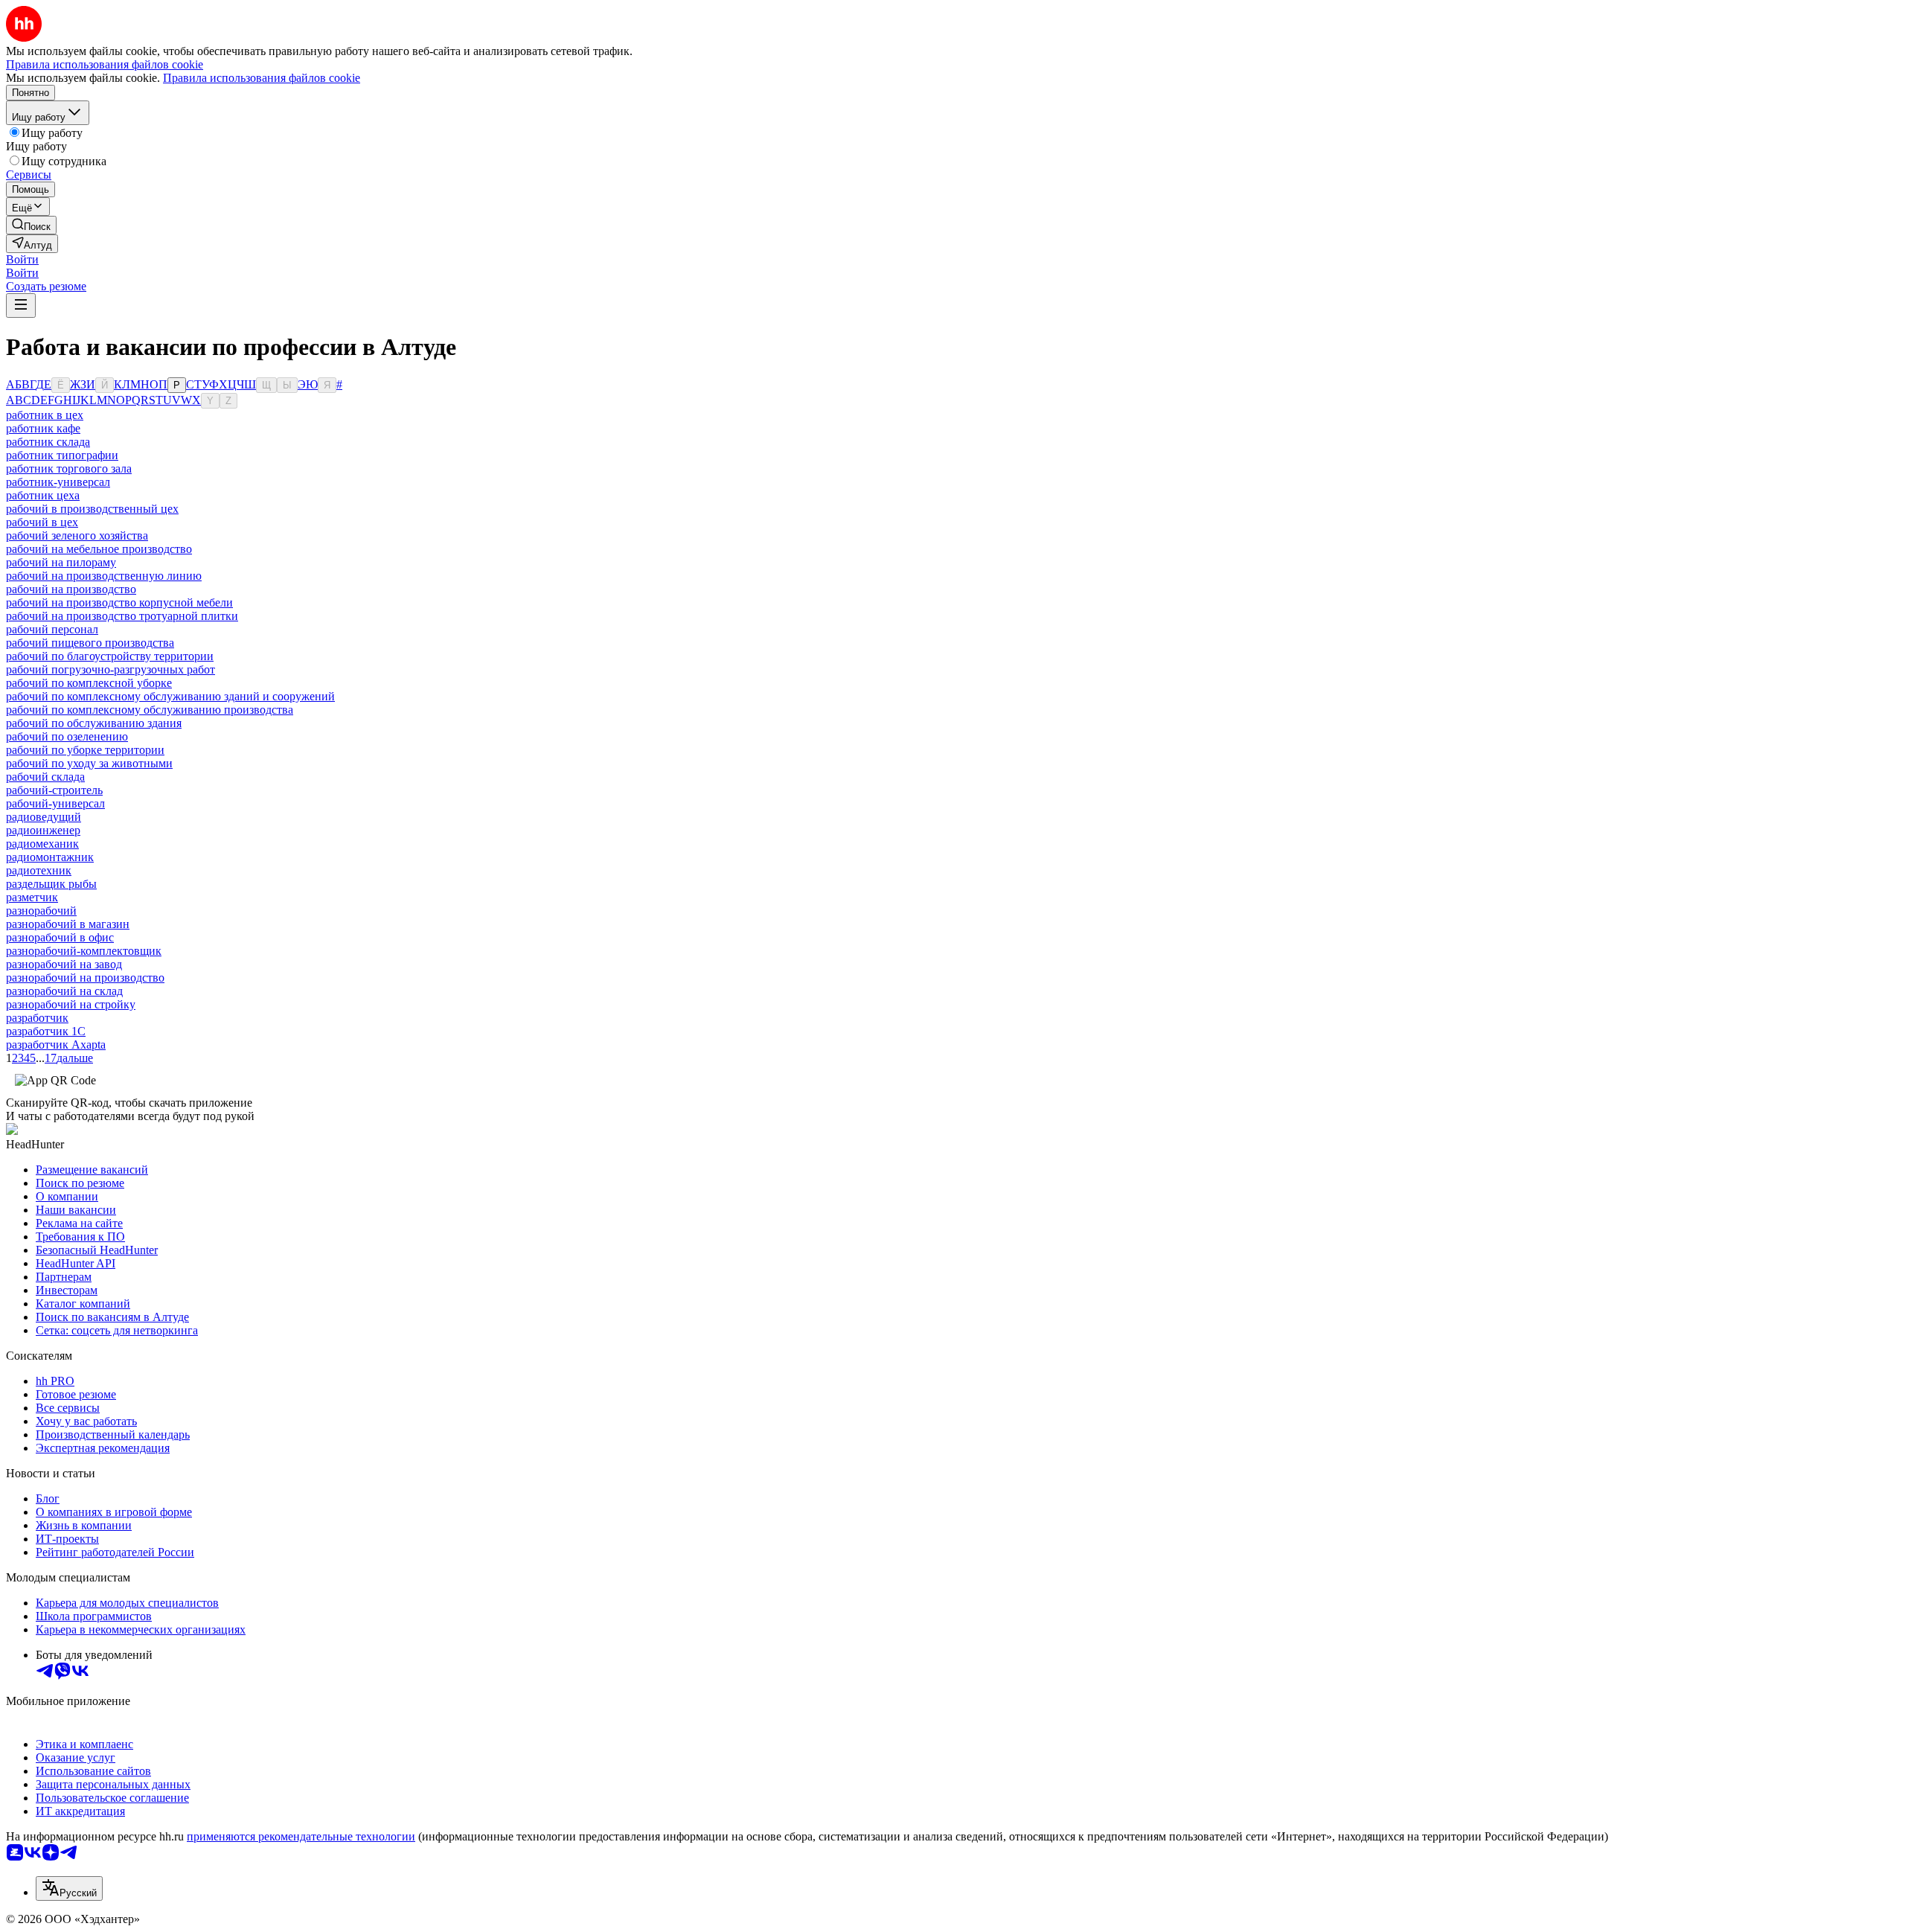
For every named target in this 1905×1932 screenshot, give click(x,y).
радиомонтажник (50, 857)
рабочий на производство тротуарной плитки (122, 616)
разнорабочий (41, 911)
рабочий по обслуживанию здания (94, 723)
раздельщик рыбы (51, 884)
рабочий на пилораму (61, 562)
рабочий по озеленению (67, 736)
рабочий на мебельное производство (99, 549)
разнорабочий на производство (85, 978)
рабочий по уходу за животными (89, 763)
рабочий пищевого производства (90, 643)
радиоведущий (44, 817)
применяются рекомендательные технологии (301, 1836)
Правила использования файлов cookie (262, 78)
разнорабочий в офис (60, 937)
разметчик (32, 897)
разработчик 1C (46, 1031)
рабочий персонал (52, 629)
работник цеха (43, 495)
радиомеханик (42, 844)
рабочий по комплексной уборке (89, 683)
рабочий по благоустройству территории (110, 656)
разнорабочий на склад (64, 991)
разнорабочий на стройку (71, 1004)
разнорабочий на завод (64, 964)
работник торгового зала (69, 468)
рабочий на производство (71, 589)
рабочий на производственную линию (104, 576)
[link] (31, 225)
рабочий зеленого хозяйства (77, 535)
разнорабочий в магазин (68, 924)
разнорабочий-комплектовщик (84, 951)
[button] (22, 259)
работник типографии (62, 455)
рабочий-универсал (55, 803)
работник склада (48, 442)
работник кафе (43, 428)
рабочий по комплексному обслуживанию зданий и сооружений (170, 696)
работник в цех (45, 415)
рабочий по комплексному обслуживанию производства (150, 710)
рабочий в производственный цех (92, 509)
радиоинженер (43, 830)
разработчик (37, 1018)
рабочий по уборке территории (85, 750)
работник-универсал (58, 482)
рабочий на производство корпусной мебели (119, 602)
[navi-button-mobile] (21, 306)
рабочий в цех (42, 522)
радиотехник (39, 870)
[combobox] (69, 1888)
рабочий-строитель (54, 790)
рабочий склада (45, 777)
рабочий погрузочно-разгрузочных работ (111, 669)
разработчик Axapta (56, 1045)
